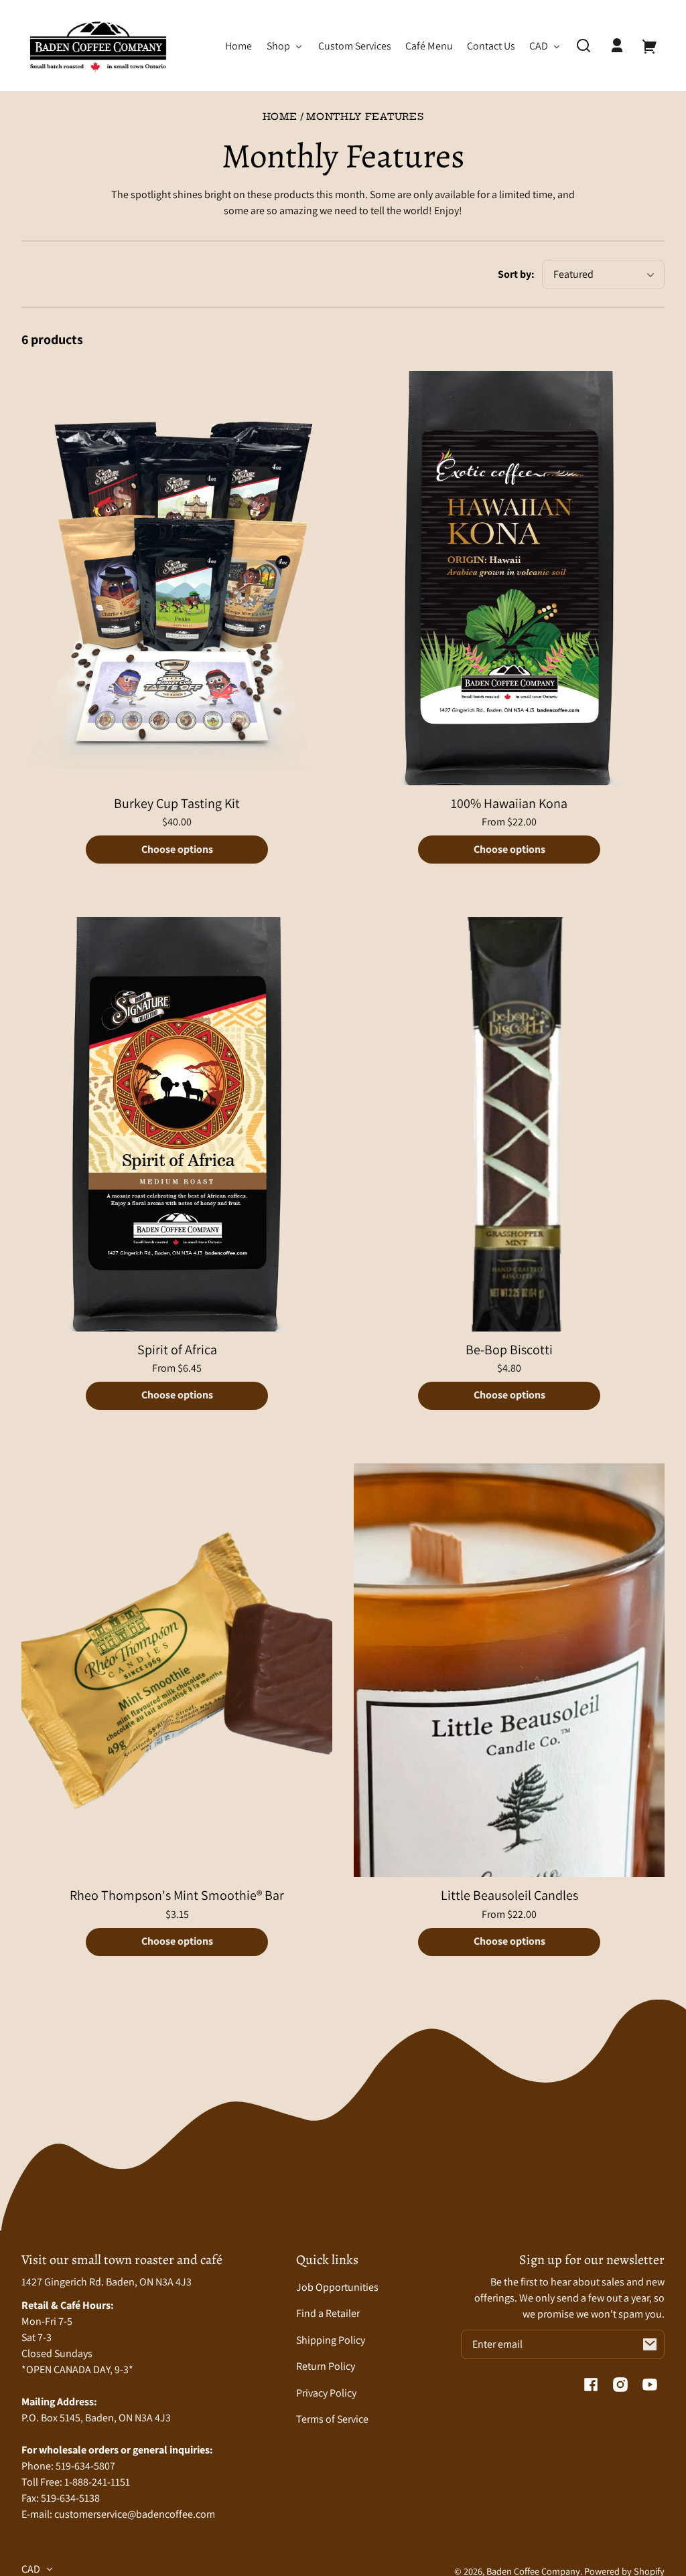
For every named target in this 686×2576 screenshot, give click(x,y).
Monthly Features (365, 117)
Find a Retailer (328, 2313)
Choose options (177, 849)
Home (280, 117)
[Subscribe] (650, 2344)
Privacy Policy (326, 2393)
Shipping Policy (331, 2340)
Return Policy (326, 2366)
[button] (584, 46)
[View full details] (177, 578)
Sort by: (516, 274)
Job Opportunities (337, 2287)
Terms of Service (332, 2419)
